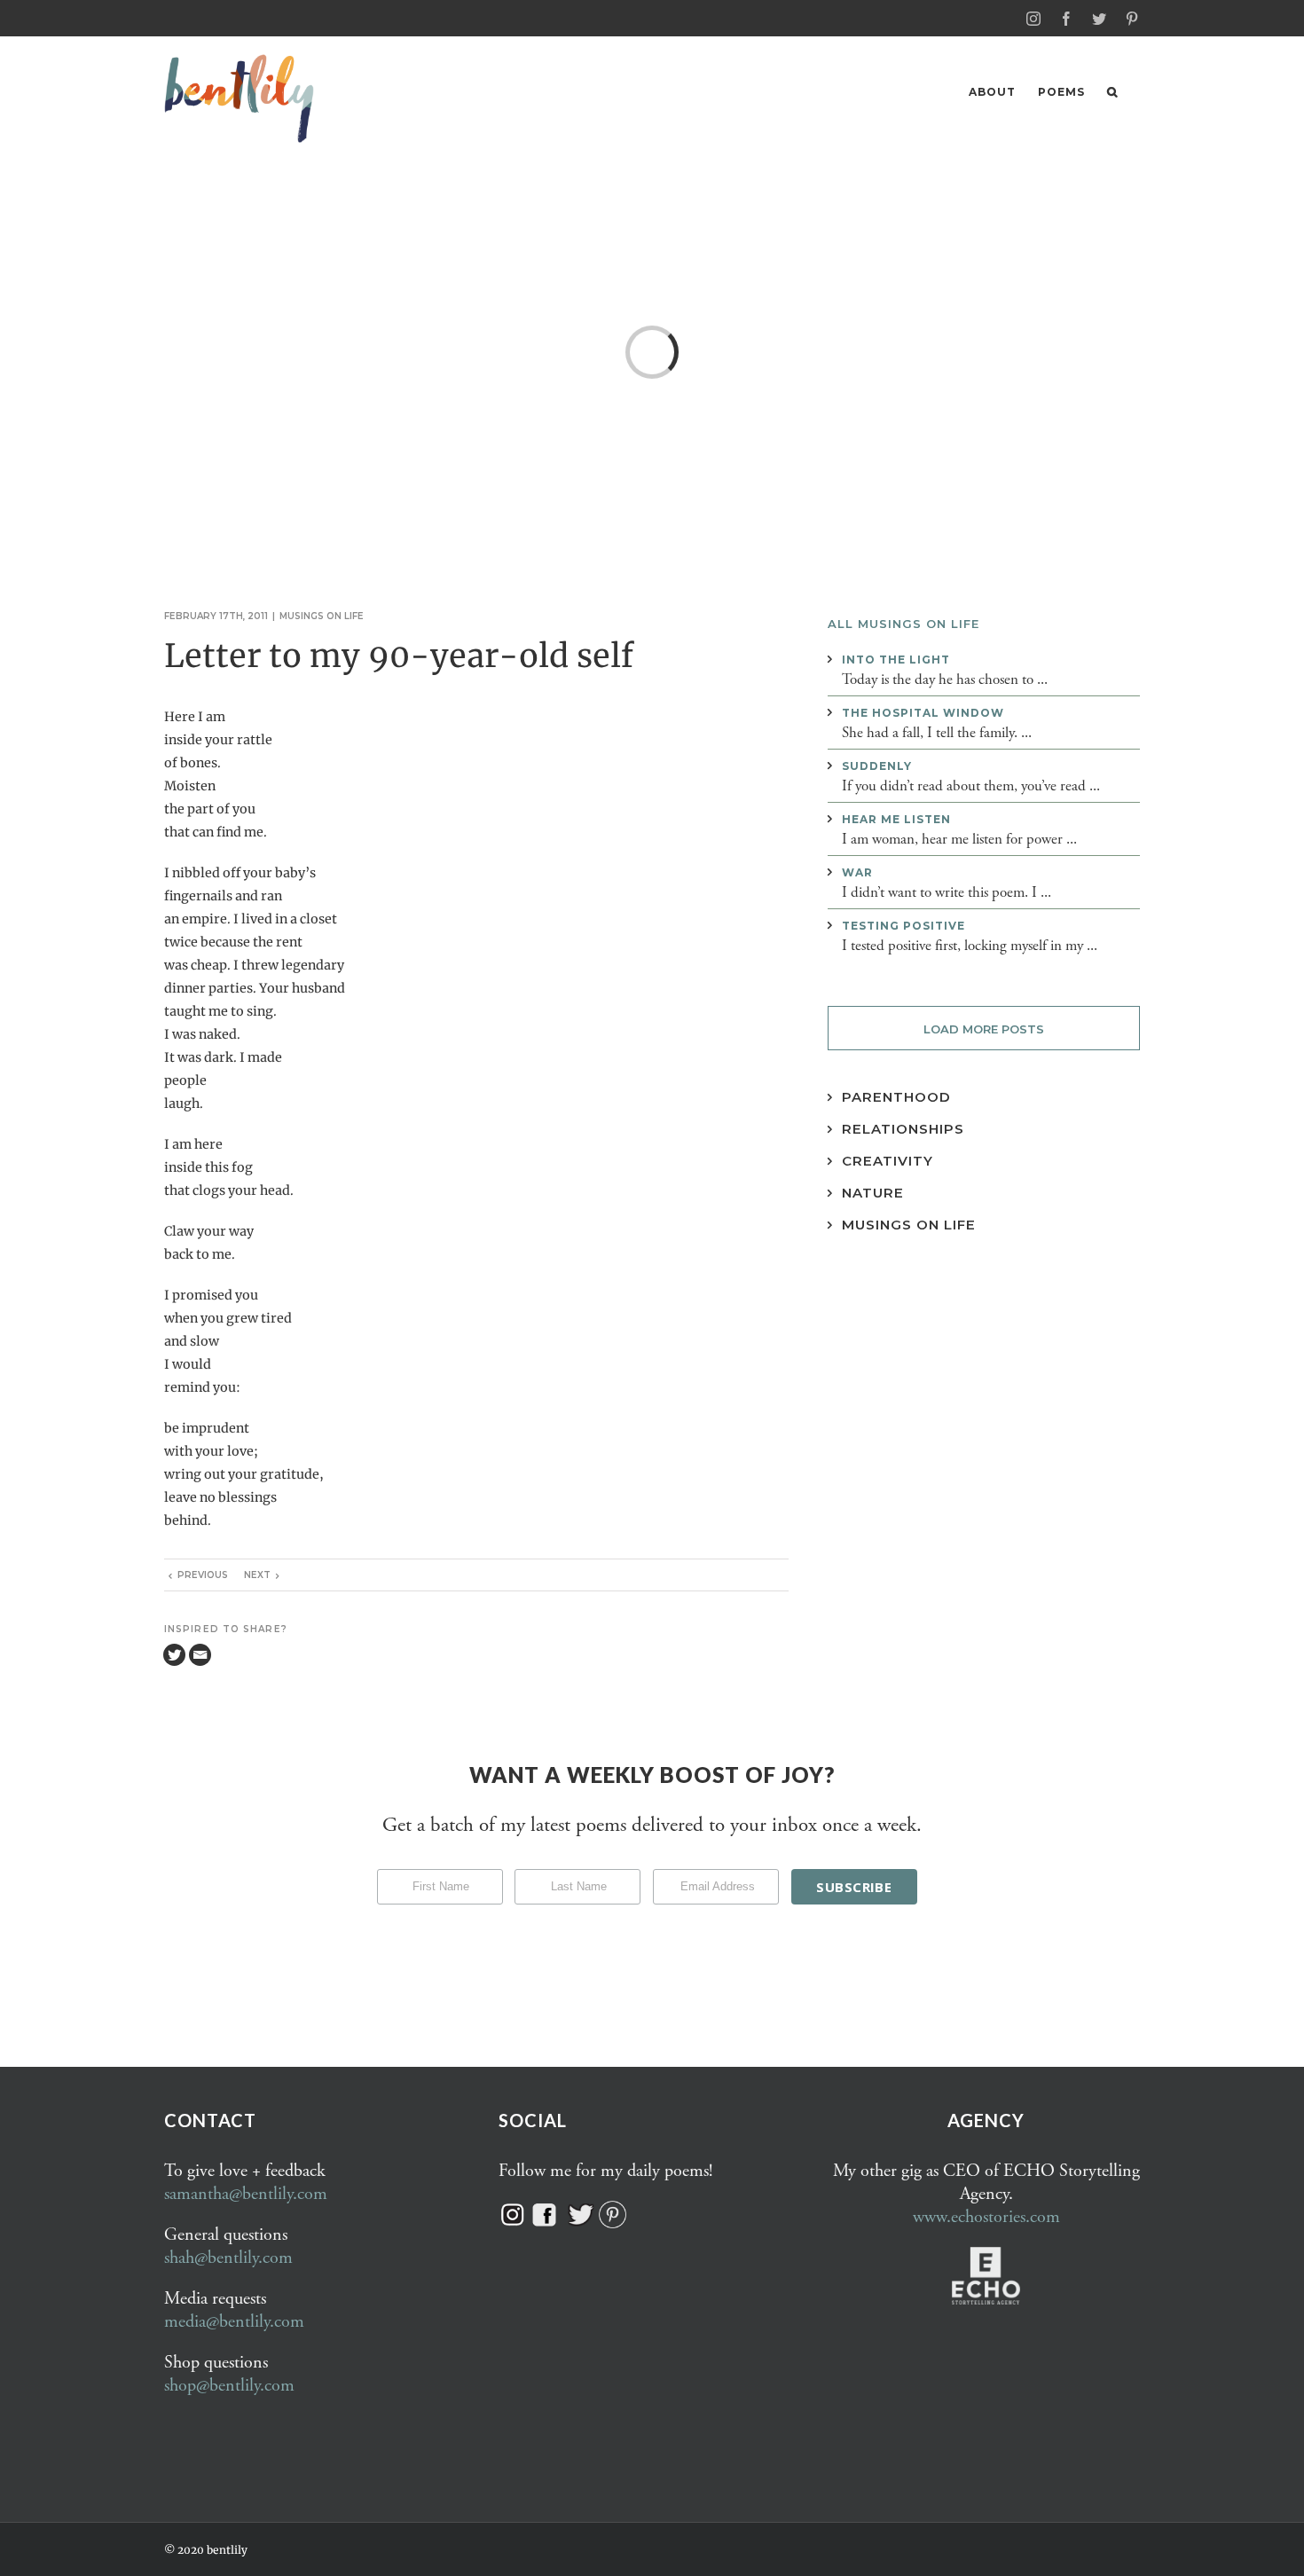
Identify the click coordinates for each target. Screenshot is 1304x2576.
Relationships (903, 1129)
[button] (1112, 92)
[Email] (200, 1655)
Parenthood (896, 1097)
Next (257, 1575)
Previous (203, 1575)
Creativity (888, 1161)
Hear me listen (896, 819)
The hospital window (923, 713)
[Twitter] (174, 1655)
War (857, 872)
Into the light (896, 660)
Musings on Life (909, 1225)
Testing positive (903, 926)
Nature (873, 1193)
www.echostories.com (986, 2217)
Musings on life (322, 616)
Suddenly (877, 766)
